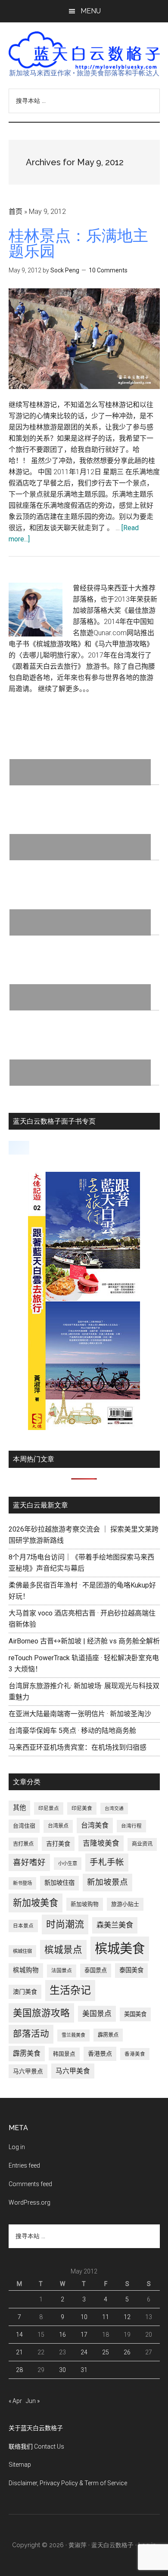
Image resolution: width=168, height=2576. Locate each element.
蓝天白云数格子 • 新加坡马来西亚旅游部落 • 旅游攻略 (84, 50)
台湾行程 (131, 1826)
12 (127, 2317)
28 (19, 2370)
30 (62, 2370)
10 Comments (108, 270)
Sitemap (20, 2465)
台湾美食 (95, 1825)
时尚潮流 (65, 1924)
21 (19, 2352)
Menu (91, 11)
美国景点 (97, 2014)
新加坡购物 (85, 1904)
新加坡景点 (107, 1882)
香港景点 (100, 2054)
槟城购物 (26, 1970)
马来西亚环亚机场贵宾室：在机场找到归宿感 (78, 1747)
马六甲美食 (73, 2071)
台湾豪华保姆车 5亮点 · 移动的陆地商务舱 (72, 1731)
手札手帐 (107, 1862)
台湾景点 (58, 1826)
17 (84, 2335)
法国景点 (62, 1971)
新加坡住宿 (59, 1883)
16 (62, 2335)
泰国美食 (131, 1970)
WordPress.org (30, 2202)
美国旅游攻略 (41, 2013)
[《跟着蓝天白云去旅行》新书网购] (84, 1428)
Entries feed (24, 2165)
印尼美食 (82, 1808)
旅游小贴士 (125, 1904)
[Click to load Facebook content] (19, 1148)
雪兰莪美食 (73, 2035)
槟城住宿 (22, 1951)
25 (106, 2352)
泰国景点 (96, 1970)
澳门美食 (25, 1992)
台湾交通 (114, 1808)
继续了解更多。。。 (65, 689)
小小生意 (68, 1863)
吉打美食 (58, 1844)
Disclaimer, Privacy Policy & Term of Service (68, 2483)
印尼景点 (49, 1808)
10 (84, 2317)
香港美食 (135, 2054)
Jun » (33, 2401)
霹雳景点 (108, 2035)
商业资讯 (142, 1844)
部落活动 (31, 2034)
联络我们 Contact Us (36, 2446)
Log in (17, 2147)
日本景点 (23, 1926)
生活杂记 (70, 1990)
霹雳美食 (27, 2053)
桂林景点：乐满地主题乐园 (78, 243)
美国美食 (135, 2014)
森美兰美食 (115, 1925)
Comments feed (30, 2184)
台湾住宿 (24, 1826)
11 (106, 2317)
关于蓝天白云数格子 (36, 2428)
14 (19, 2335)
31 (84, 2370)
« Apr (15, 2401)
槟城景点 (63, 1950)
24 (84, 2352)
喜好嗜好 (29, 1863)
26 (127, 2352)
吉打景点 (23, 1844)
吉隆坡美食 (101, 1843)
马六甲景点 (28, 2071)
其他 (19, 1808)
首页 (16, 212)
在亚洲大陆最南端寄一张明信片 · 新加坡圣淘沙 (80, 1714)
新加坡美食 (36, 1903)
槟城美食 (120, 1949)
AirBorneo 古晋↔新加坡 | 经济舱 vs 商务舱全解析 (84, 1641)
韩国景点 (64, 2054)
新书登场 (22, 1883)
